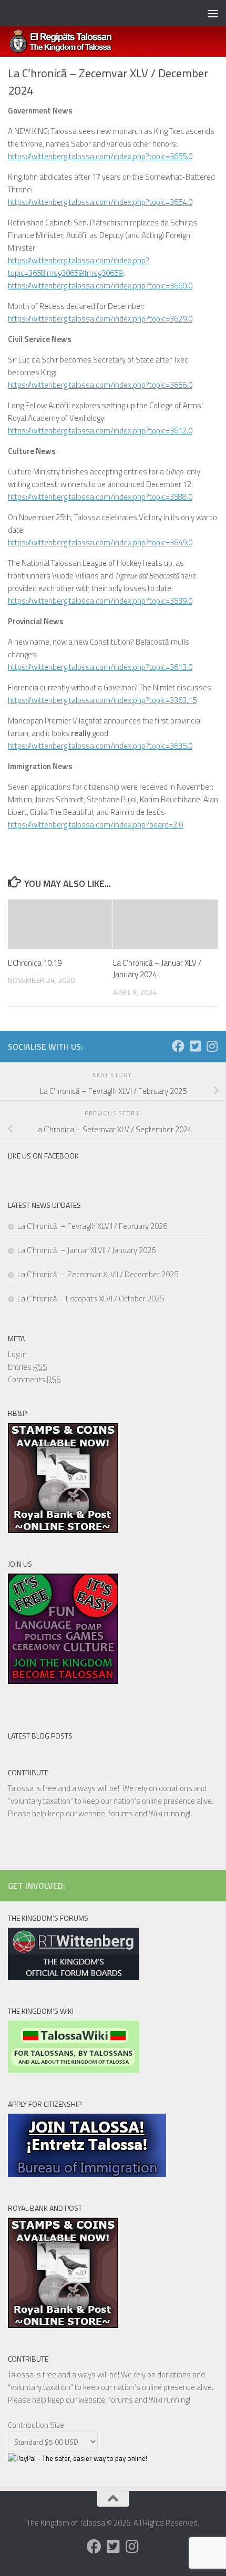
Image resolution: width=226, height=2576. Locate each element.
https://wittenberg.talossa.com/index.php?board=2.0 (95, 825)
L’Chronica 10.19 (35, 963)
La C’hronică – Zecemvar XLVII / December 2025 (98, 1274)
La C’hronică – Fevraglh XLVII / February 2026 (92, 1226)
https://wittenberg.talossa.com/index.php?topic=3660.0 (100, 286)
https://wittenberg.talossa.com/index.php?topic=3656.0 (100, 385)
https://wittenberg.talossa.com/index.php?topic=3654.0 (100, 202)
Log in (17, 1354)
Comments (34, 1379)
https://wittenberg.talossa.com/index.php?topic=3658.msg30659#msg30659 (79, 267)
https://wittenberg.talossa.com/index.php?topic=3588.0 (100, 497)
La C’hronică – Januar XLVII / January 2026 (86, 1250)
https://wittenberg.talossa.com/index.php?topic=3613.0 (100, 667)
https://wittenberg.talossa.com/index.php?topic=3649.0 (100, 542)
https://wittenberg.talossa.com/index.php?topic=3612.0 (100, 431)
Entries (28, 1367)
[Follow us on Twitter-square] (195, 1046)
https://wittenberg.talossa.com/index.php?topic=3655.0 (100, 156)
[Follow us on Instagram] (212, 1046)
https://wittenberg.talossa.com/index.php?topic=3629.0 (100, 319)
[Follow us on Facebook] (178, 1046)
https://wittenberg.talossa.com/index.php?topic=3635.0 (100, 746)
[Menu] (213, 13)
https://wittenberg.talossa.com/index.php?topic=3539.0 (100, 601)
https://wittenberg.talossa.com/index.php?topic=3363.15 (102, 700)
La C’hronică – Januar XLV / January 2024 (157, 969)
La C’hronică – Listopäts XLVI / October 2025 (91, 1299)
